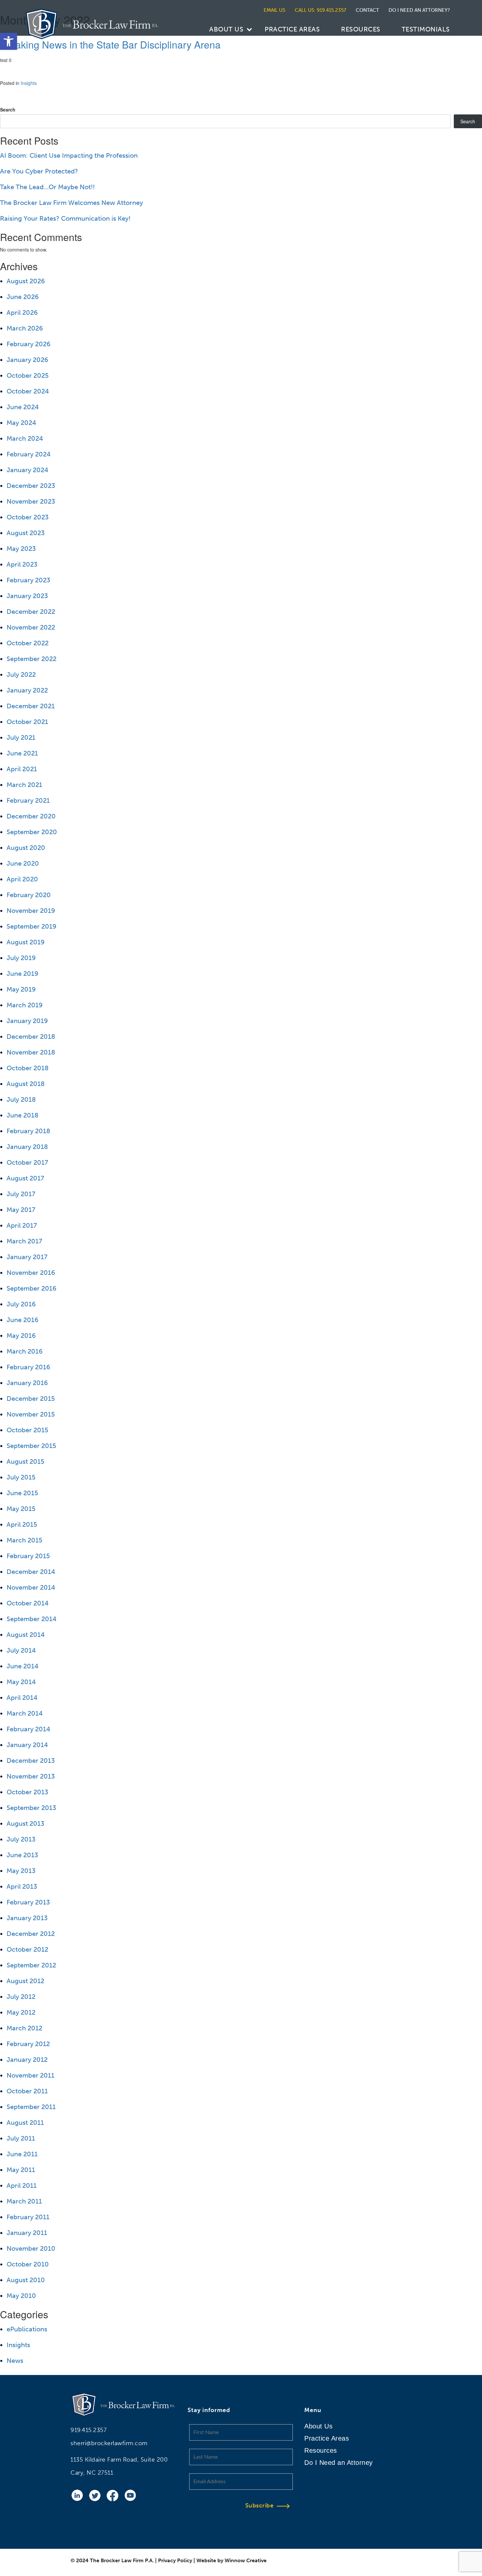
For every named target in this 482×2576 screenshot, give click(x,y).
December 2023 (31, 486)
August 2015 (25, 1461)
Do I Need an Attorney (339, 2463)
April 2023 (22, 564)
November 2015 (31, 1414)
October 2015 (27, 1430)
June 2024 (23, 407)
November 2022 (31, 627)
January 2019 (27, 1021)
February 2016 (28, 1367)
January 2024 (27, 470)
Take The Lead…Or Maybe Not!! (47, 187)
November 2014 (31, 1587)
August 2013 (25, 1823)
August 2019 (26, 942)
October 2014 (28, 1603)
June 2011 (22, 2154)
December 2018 (31, 1036)
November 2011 (30, 2075)
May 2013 (21, 1871)
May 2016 (21, 1336)
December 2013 (31, 1761)
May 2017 (21, 1210)
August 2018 (26, 1084)
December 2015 (31, 1399)
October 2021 (27, 722)
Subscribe (260, 2506)
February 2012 (28, 2044)
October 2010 (28, 2264)
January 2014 (27, 1745)
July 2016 (21, 1304)
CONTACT (367, 10)
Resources (361, 29)
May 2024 (21, 423)
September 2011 (31, 2107)
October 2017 (27, 1162)
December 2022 (31, 612)
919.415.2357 (89, 2430)
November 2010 (31, 2248)
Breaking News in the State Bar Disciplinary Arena (110, 44)
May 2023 (21, 549)
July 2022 (21, 674)
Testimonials (426, 29)
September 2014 (31, 1619)
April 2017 (22, 1225)
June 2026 (23, 297)
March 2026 (25, 328)
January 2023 (27, 596)
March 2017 (24, 1241)
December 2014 (31, 1572)
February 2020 (29, 895)
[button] (9, 41)
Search (8, 110)
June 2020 (23, 863)
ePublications (27, 2329)
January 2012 (27, 2060)
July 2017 (21, 1194)
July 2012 (21, 1997)
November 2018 (31, 1052)
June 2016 (22, 1320)
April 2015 (22, 1524)
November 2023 (31, 501)
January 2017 (27, 1257)
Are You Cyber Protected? (39, 171)
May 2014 (21, 1682)
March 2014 (25, 1713)
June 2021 (22, 753)
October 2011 (27, 2091)
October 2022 (28, 643)
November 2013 (31, 1776)
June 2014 (22, 1666)
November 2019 (31, 911)
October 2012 (27, 1949)
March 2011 (24, 2201)
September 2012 (31, 1965)
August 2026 (26, 281)
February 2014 (28, 1729)
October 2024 (28, 391)
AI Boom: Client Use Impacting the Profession (69, 155)
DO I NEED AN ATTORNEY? (419, 10)
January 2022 (27, 690)
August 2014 (26, 1635)
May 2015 (21, 1509)
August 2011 (25, 2123)
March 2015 (24, 1540)
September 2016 (31, 1288)
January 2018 (27, 1147)
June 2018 (22, 1115)
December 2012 (31, 1934)
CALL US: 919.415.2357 (321, 10)
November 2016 (31, 1273)
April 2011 (22, 2185)
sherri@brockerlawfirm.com (109, 2443)
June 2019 (22, 974)
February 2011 (28, 2217)
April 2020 (22, 879)
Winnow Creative (246, 2560)
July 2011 (21, 2138)
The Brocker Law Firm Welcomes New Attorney (71, 203)
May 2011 (21, 2170)
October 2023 (28, 517)
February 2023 (28, 580)
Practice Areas (292, 29)
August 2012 (25, 1981)
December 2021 (31, 706)
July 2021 (21, 737)
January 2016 (27, 1383)
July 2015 (21, 1477)
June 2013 (22, 1855)
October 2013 (27, 1792)
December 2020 (31, 816)
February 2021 (28, 800)
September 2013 (31, 1808)
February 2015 (28, 1556)
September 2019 (31, 926)
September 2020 (32, 832)
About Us (226, 29)
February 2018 (28, 1131)
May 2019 (21, 989)
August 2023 (26, 533)
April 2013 (22, 1886)
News (15, 2361)
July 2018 (21, 1099)
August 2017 (25, 1178)
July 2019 (21, 958)
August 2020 (26, 848)
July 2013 (21, 1839)
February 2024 (29, 454)
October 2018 (28, 1068)
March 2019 (25, 1005)
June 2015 (22, 1493)
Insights (29, 83)
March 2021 (24, 785)
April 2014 (22, 1698)
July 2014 (21, 1650)
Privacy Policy (175, 2560)
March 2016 (25, 1351)
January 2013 (27, 1918)
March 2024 (25, 438)
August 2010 (26, 2280)
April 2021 (22, 769)
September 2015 (31, 1446)
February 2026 (29, 344)
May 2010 (21, 2296)
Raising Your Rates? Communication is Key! (65, 218)
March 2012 (24, 2028)
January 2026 (27, 360)
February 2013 (28, 1902)
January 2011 (27, 2233)
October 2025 (28, 375)
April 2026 (22, 312)
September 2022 (31, 659)
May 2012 (21, 2012)
